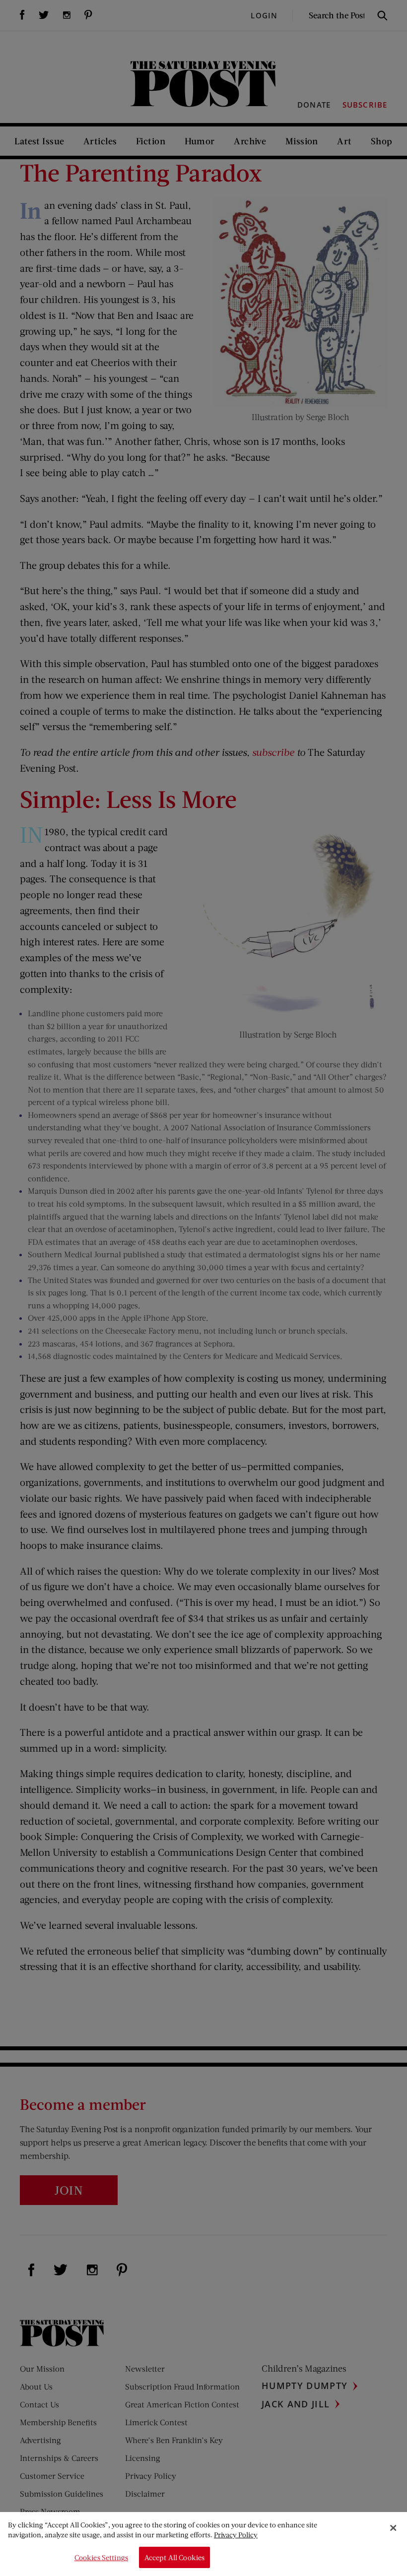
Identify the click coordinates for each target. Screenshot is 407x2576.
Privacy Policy (236, 2535)
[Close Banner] (393, 2528)
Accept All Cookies (175, 2557)
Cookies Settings (101, 2557)
